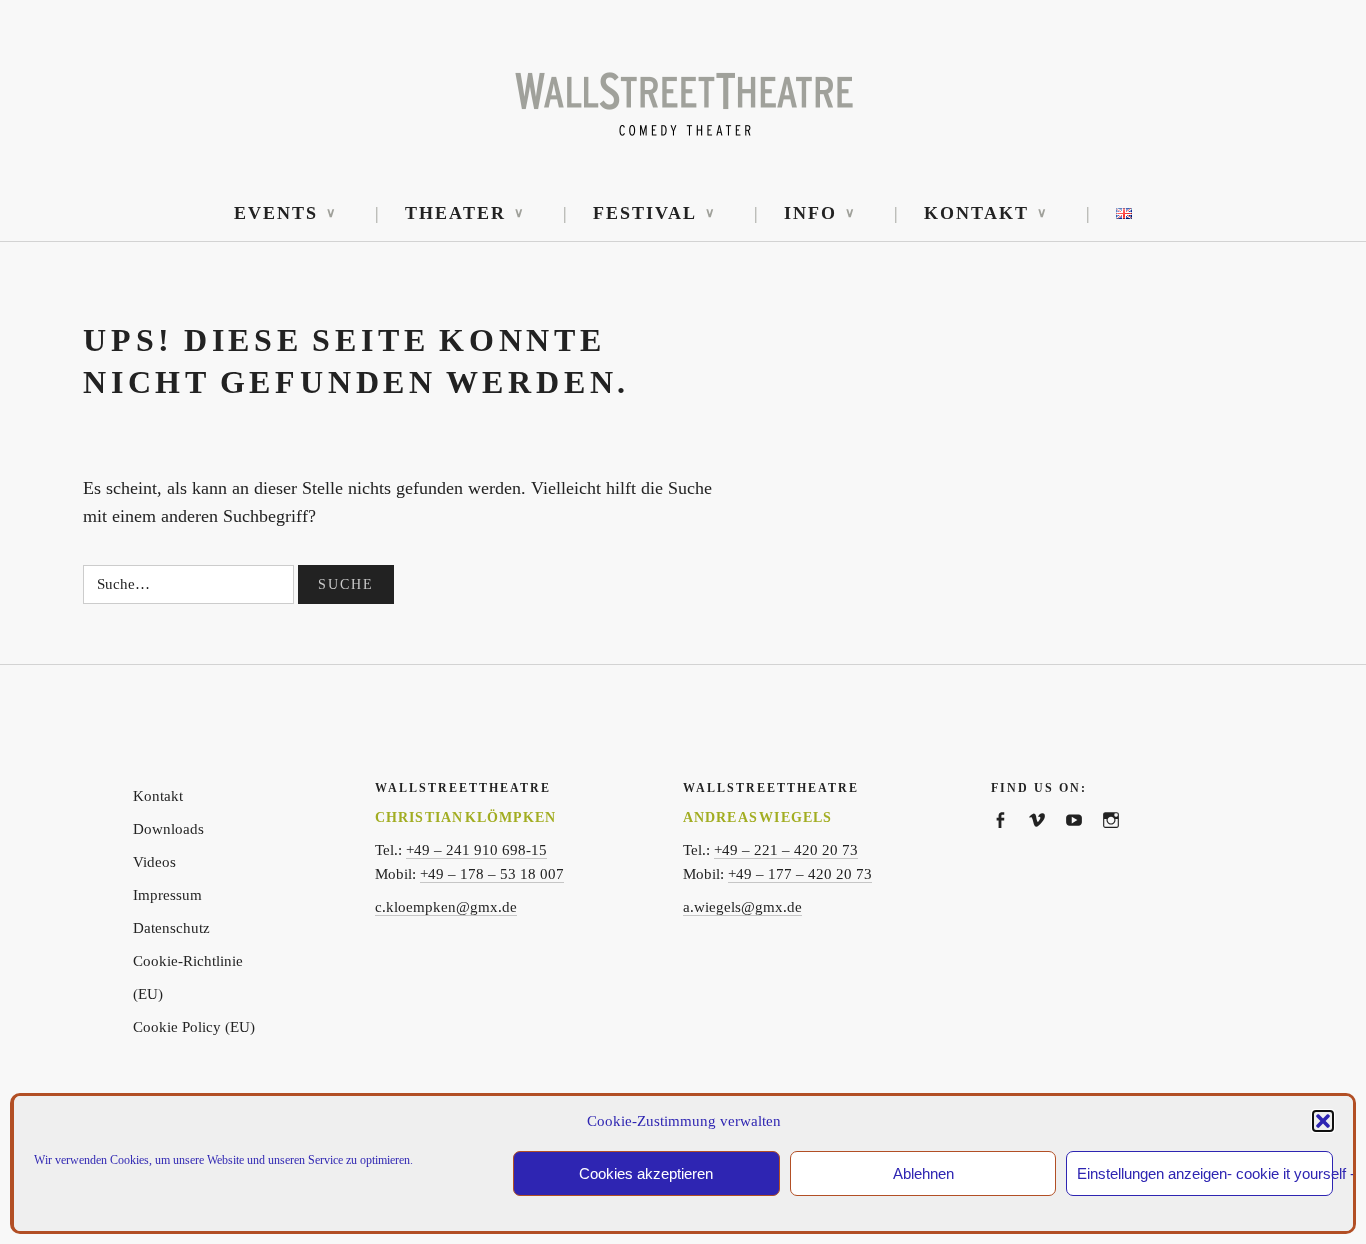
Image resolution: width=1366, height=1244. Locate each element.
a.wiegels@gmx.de (742, 907)
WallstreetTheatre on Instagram (1120, 841)
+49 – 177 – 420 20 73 (800, 874)
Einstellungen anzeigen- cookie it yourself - (1205, 1173)
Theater (455, 213)
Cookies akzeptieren (646, 1173)
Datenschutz (171, 928)
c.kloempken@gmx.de (446, 907)
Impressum (167, 895)
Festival (645, 213)
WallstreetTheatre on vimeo (1046, 841)
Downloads (168, 829)
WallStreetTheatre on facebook (1009, 841)
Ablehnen (923, 1173)
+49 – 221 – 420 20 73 (786, 850)
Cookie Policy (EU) (194, 1027)
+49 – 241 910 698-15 (476, 850)
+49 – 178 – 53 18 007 (492, 874)
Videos (154, 862)
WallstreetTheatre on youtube (1083, 841)
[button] (1323, 1121)
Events (276, 213)
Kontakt (976, 213)
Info (810, 213)
